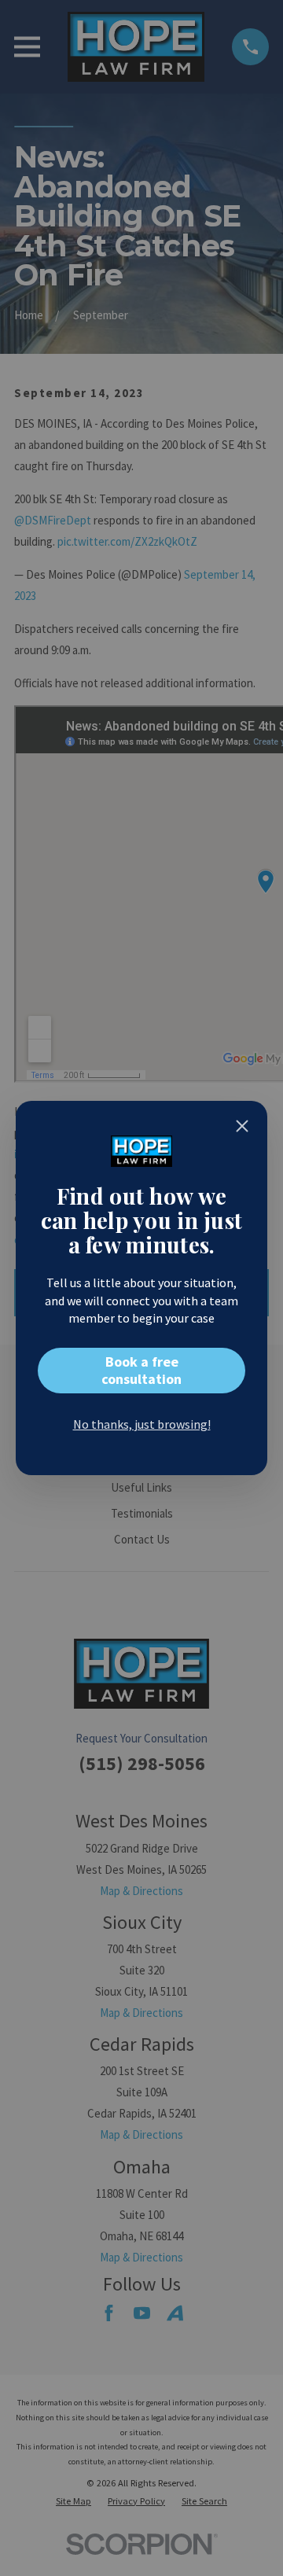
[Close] (242, 1126)
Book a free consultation (141, 1370)
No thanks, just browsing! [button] (142, 1424)
